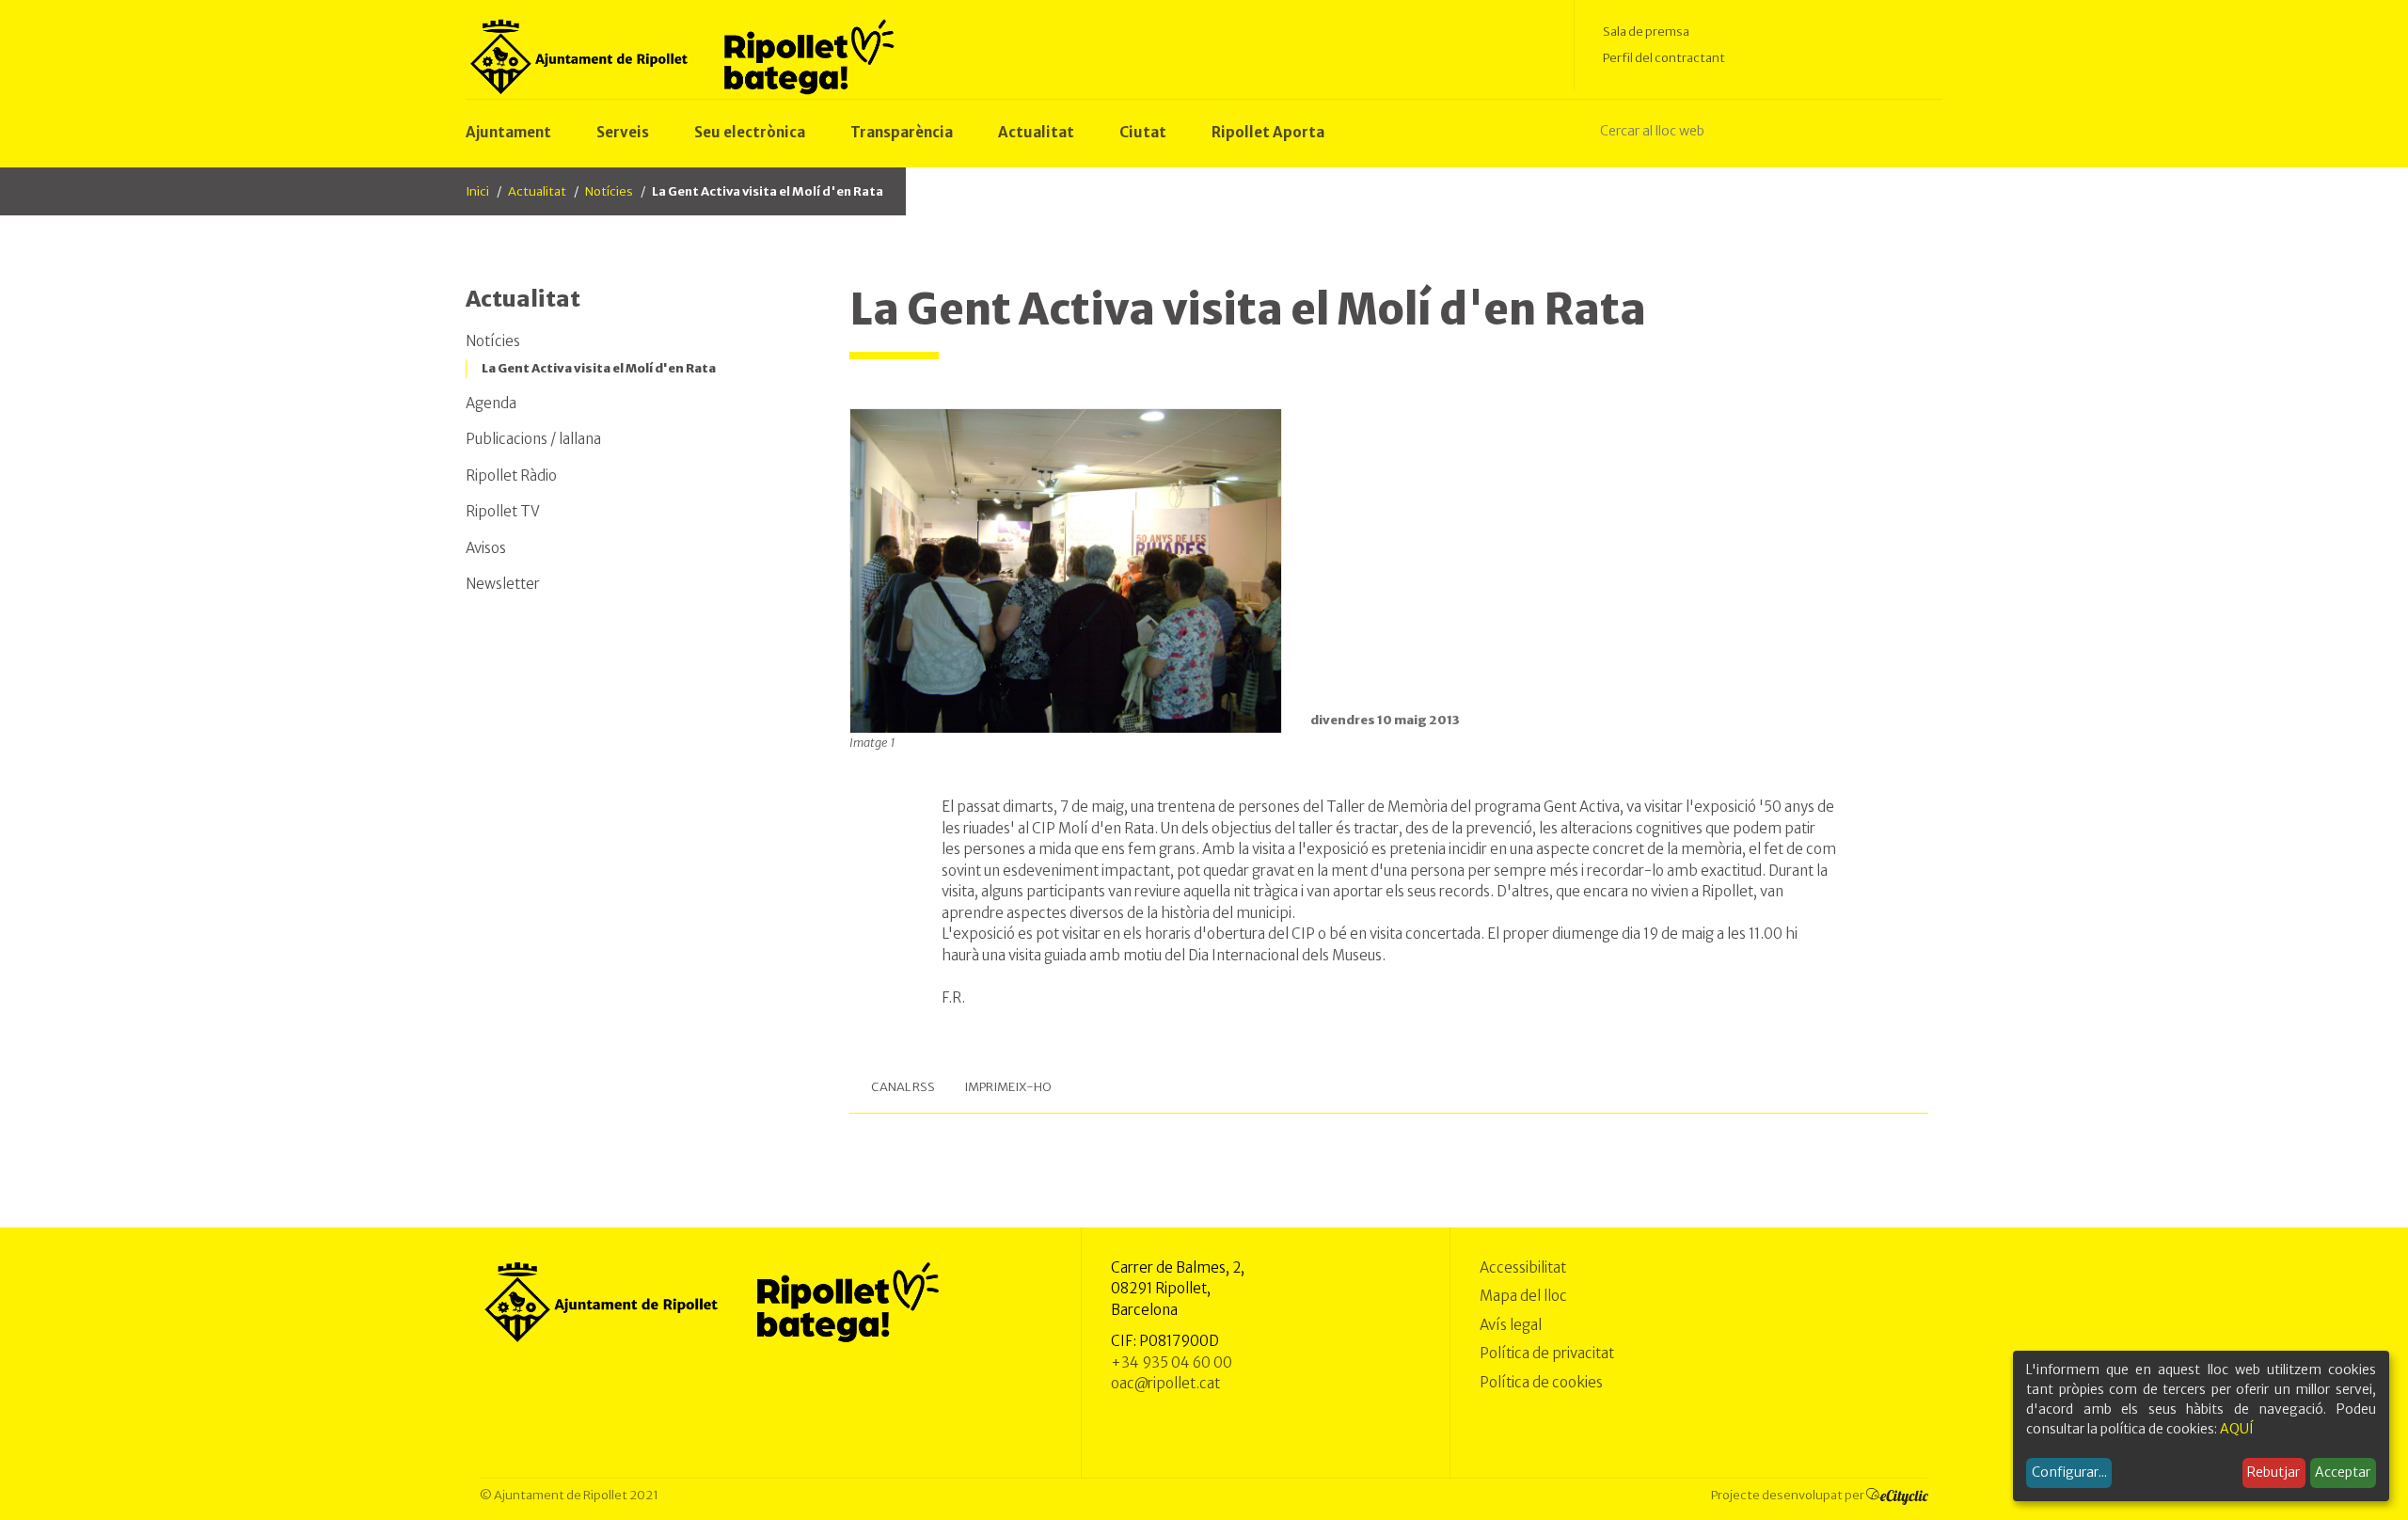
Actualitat (537, 191)
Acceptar (2343, 1472)
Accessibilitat (1523, 1267)
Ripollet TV (503, 511)
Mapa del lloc (1523, 1296)
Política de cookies (1541, 1382)
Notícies (609, 191)
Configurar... (2069, 1472)
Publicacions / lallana (533, 439)
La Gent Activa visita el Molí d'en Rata (599, 368)
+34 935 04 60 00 (1172, 1362)
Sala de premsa (1646, 32)
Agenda (491, 403)
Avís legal (1511, 1325)
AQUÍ (2237, 1429)
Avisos (486, 548)
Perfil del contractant (1664, 58)
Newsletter (503, 584)
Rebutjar (2273, 1472)
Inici (477, 191)
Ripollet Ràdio (511, 475)
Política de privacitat (1547, 1353)
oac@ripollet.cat (1165, 1383)
